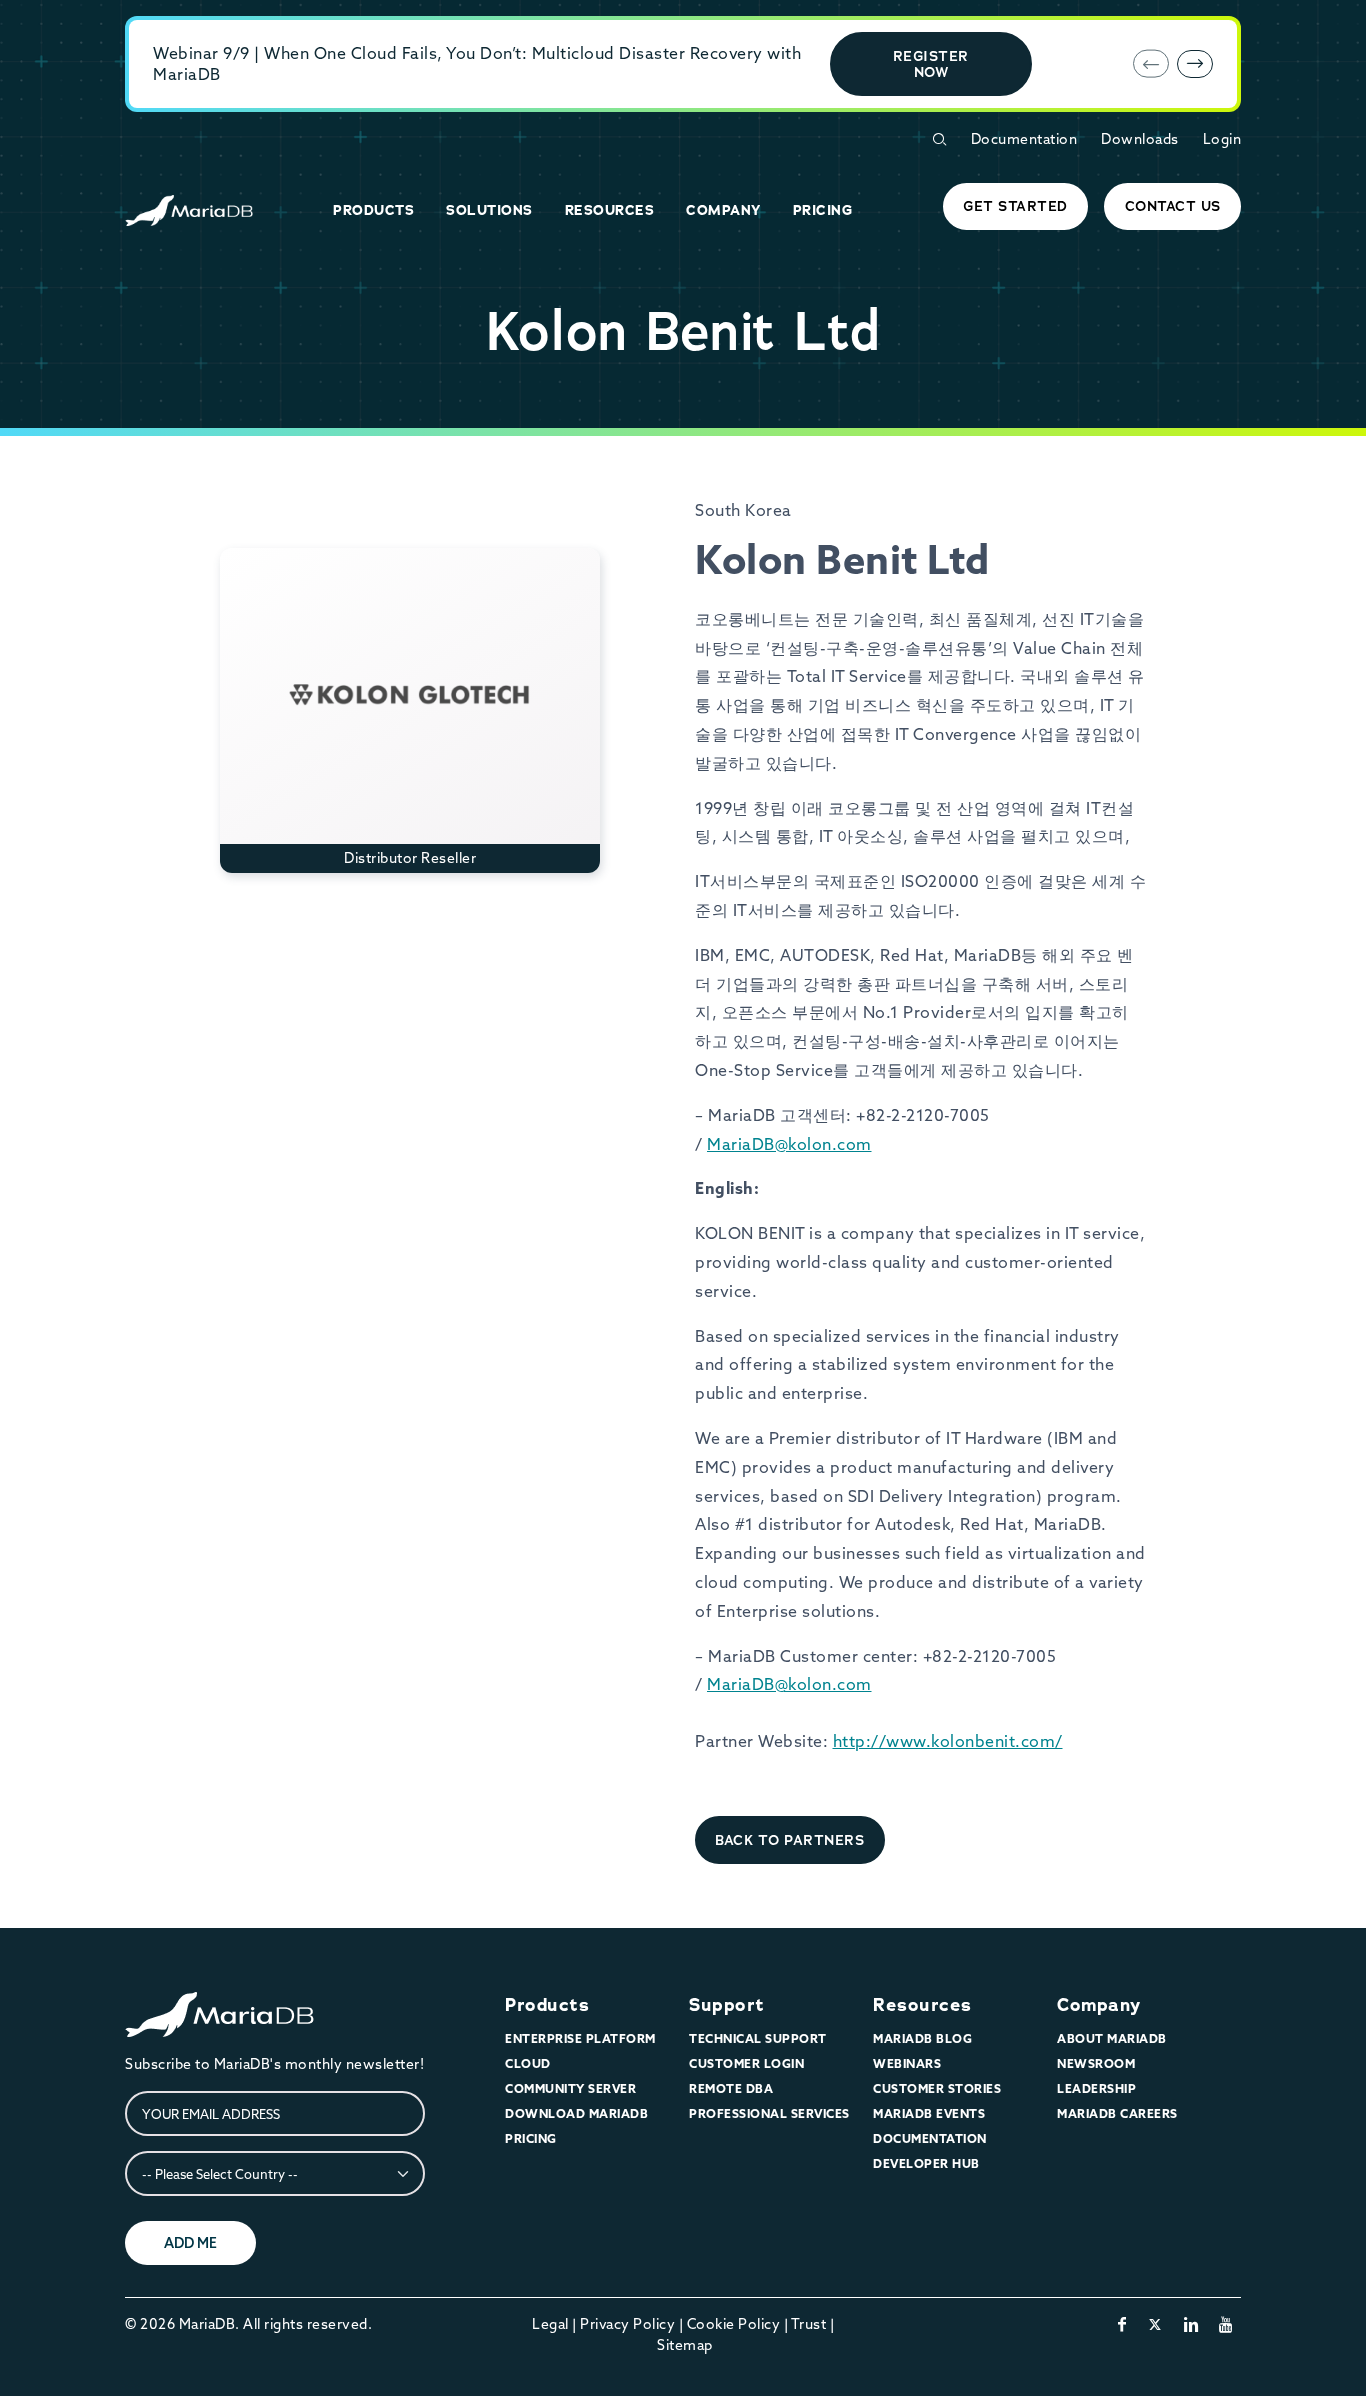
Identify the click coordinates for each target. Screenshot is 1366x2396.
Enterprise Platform (580, 2038)
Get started (1015, 206)
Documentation (1024, 139)
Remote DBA (731, 2088)
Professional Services (769, 2113)
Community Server (570, 2088)
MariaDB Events (929, 2113)
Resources (922, 2005)
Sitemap (685, 2345)
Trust (809, 2324)
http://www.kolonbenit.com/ (948, 1741)
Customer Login (746, 2063)
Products (547, 2005)
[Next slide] (1195, 64)
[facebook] (1122, 2324)
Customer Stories (937, 2088)
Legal (550, 2324)
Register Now (931, 64)
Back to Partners (789, 1840)
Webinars (907, 2063)
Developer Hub (926, 2163)
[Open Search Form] (939, 139)
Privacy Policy (627, 2324)
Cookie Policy (734, 2324)
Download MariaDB (576, 2113)
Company (1099, 2005)
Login (1222, 139)
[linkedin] (1191, 2324)
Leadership (1096, 2088)
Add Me (190, 2243)
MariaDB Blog (922, 2038)
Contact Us (1173, 206)
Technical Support (758, 2038)
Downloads (1140, 139)
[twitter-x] (1155, 2324)
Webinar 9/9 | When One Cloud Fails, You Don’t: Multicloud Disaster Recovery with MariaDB (477, 63)
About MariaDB (1112, 2038)
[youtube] (1226, 2324)
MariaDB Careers (1117, 2113)
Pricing (531, 2138)
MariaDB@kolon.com (789, 1144)
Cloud (528, 2063)
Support (727, 2005)
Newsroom (1096, 2063)
